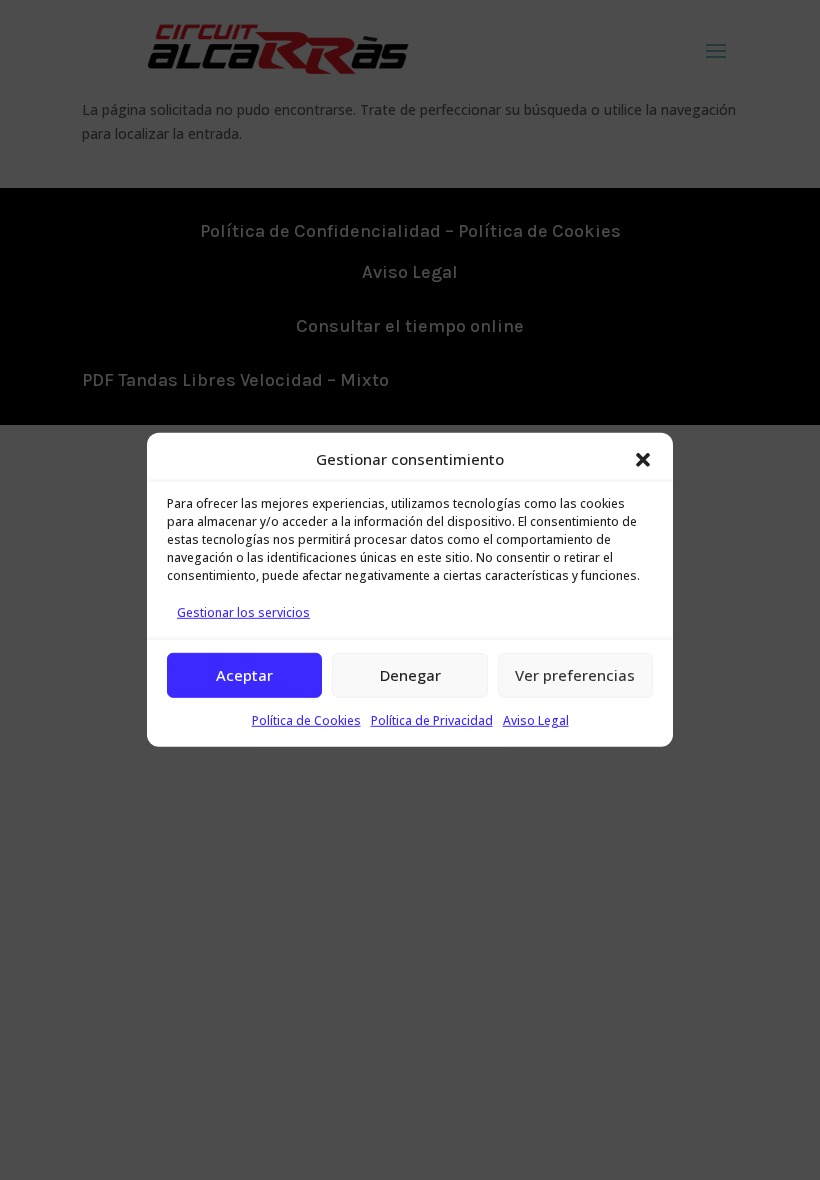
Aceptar (244, 675)
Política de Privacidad (432, 719)
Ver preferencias (575, 675)
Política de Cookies (306, 719)
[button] (643, 460)
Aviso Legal (536, 719)
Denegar (410, 675)
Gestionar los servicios (243, 612)
